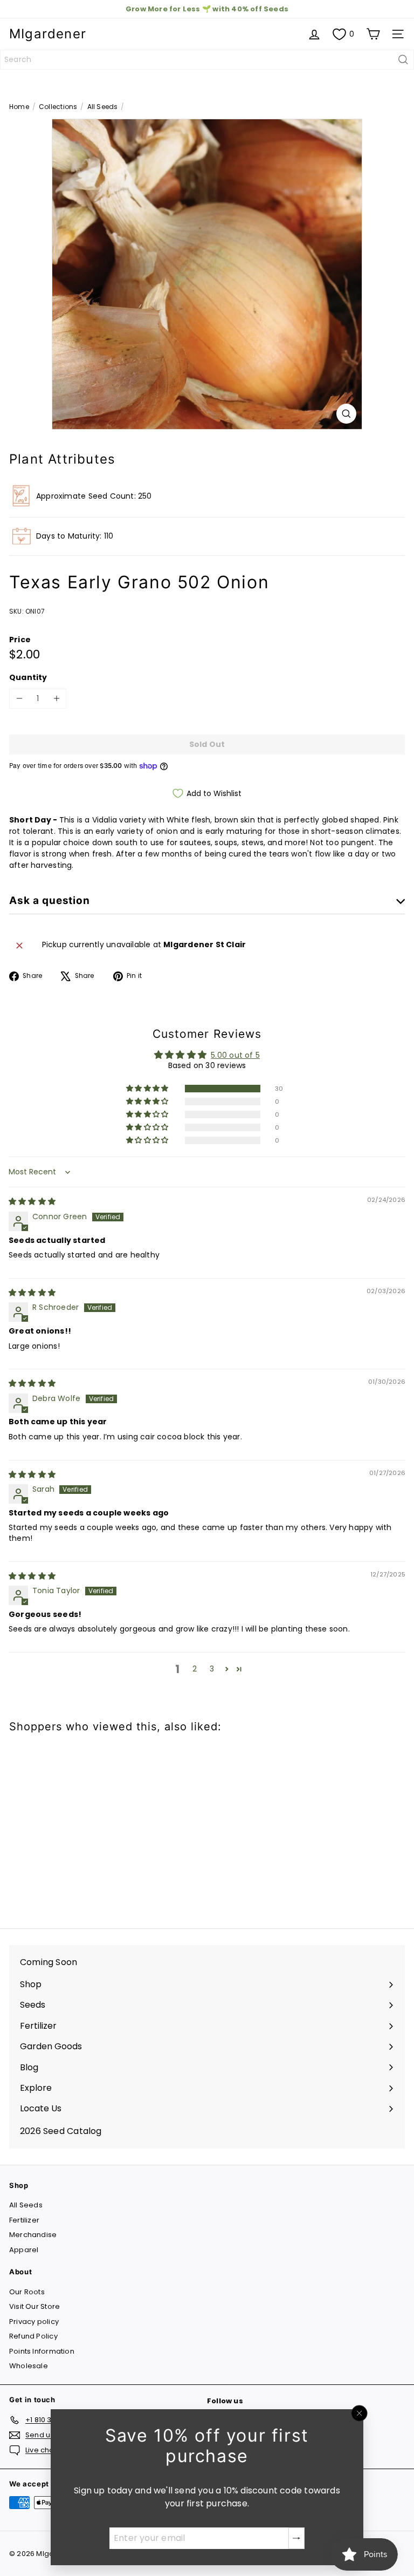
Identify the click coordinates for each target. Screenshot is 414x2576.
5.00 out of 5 (235, 1055)
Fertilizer (24, 2220)
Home (19, 107)
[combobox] (207, 60)
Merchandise (33, 2235)
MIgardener (48, 34)
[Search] (403, 60)
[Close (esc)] (360, 2414)
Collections (58, 107)
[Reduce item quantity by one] (19, 699)
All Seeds (103, 107)
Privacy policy (34, 2322)
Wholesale (29, 2366)
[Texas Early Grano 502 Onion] (77, 1824)
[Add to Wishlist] (29, 1762)
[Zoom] (346, 414)
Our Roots (27, 2292)
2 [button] (195, 1669)
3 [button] (212, 1669)
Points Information (42, 2351)
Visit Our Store (34, 2306)
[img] (32, 1201)
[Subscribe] (296, 2538)
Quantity (28, 677)
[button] (148, 1089)
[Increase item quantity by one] (56, 699)
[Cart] (373, 34)
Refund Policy (33, 2336)
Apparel (24, 2250)
